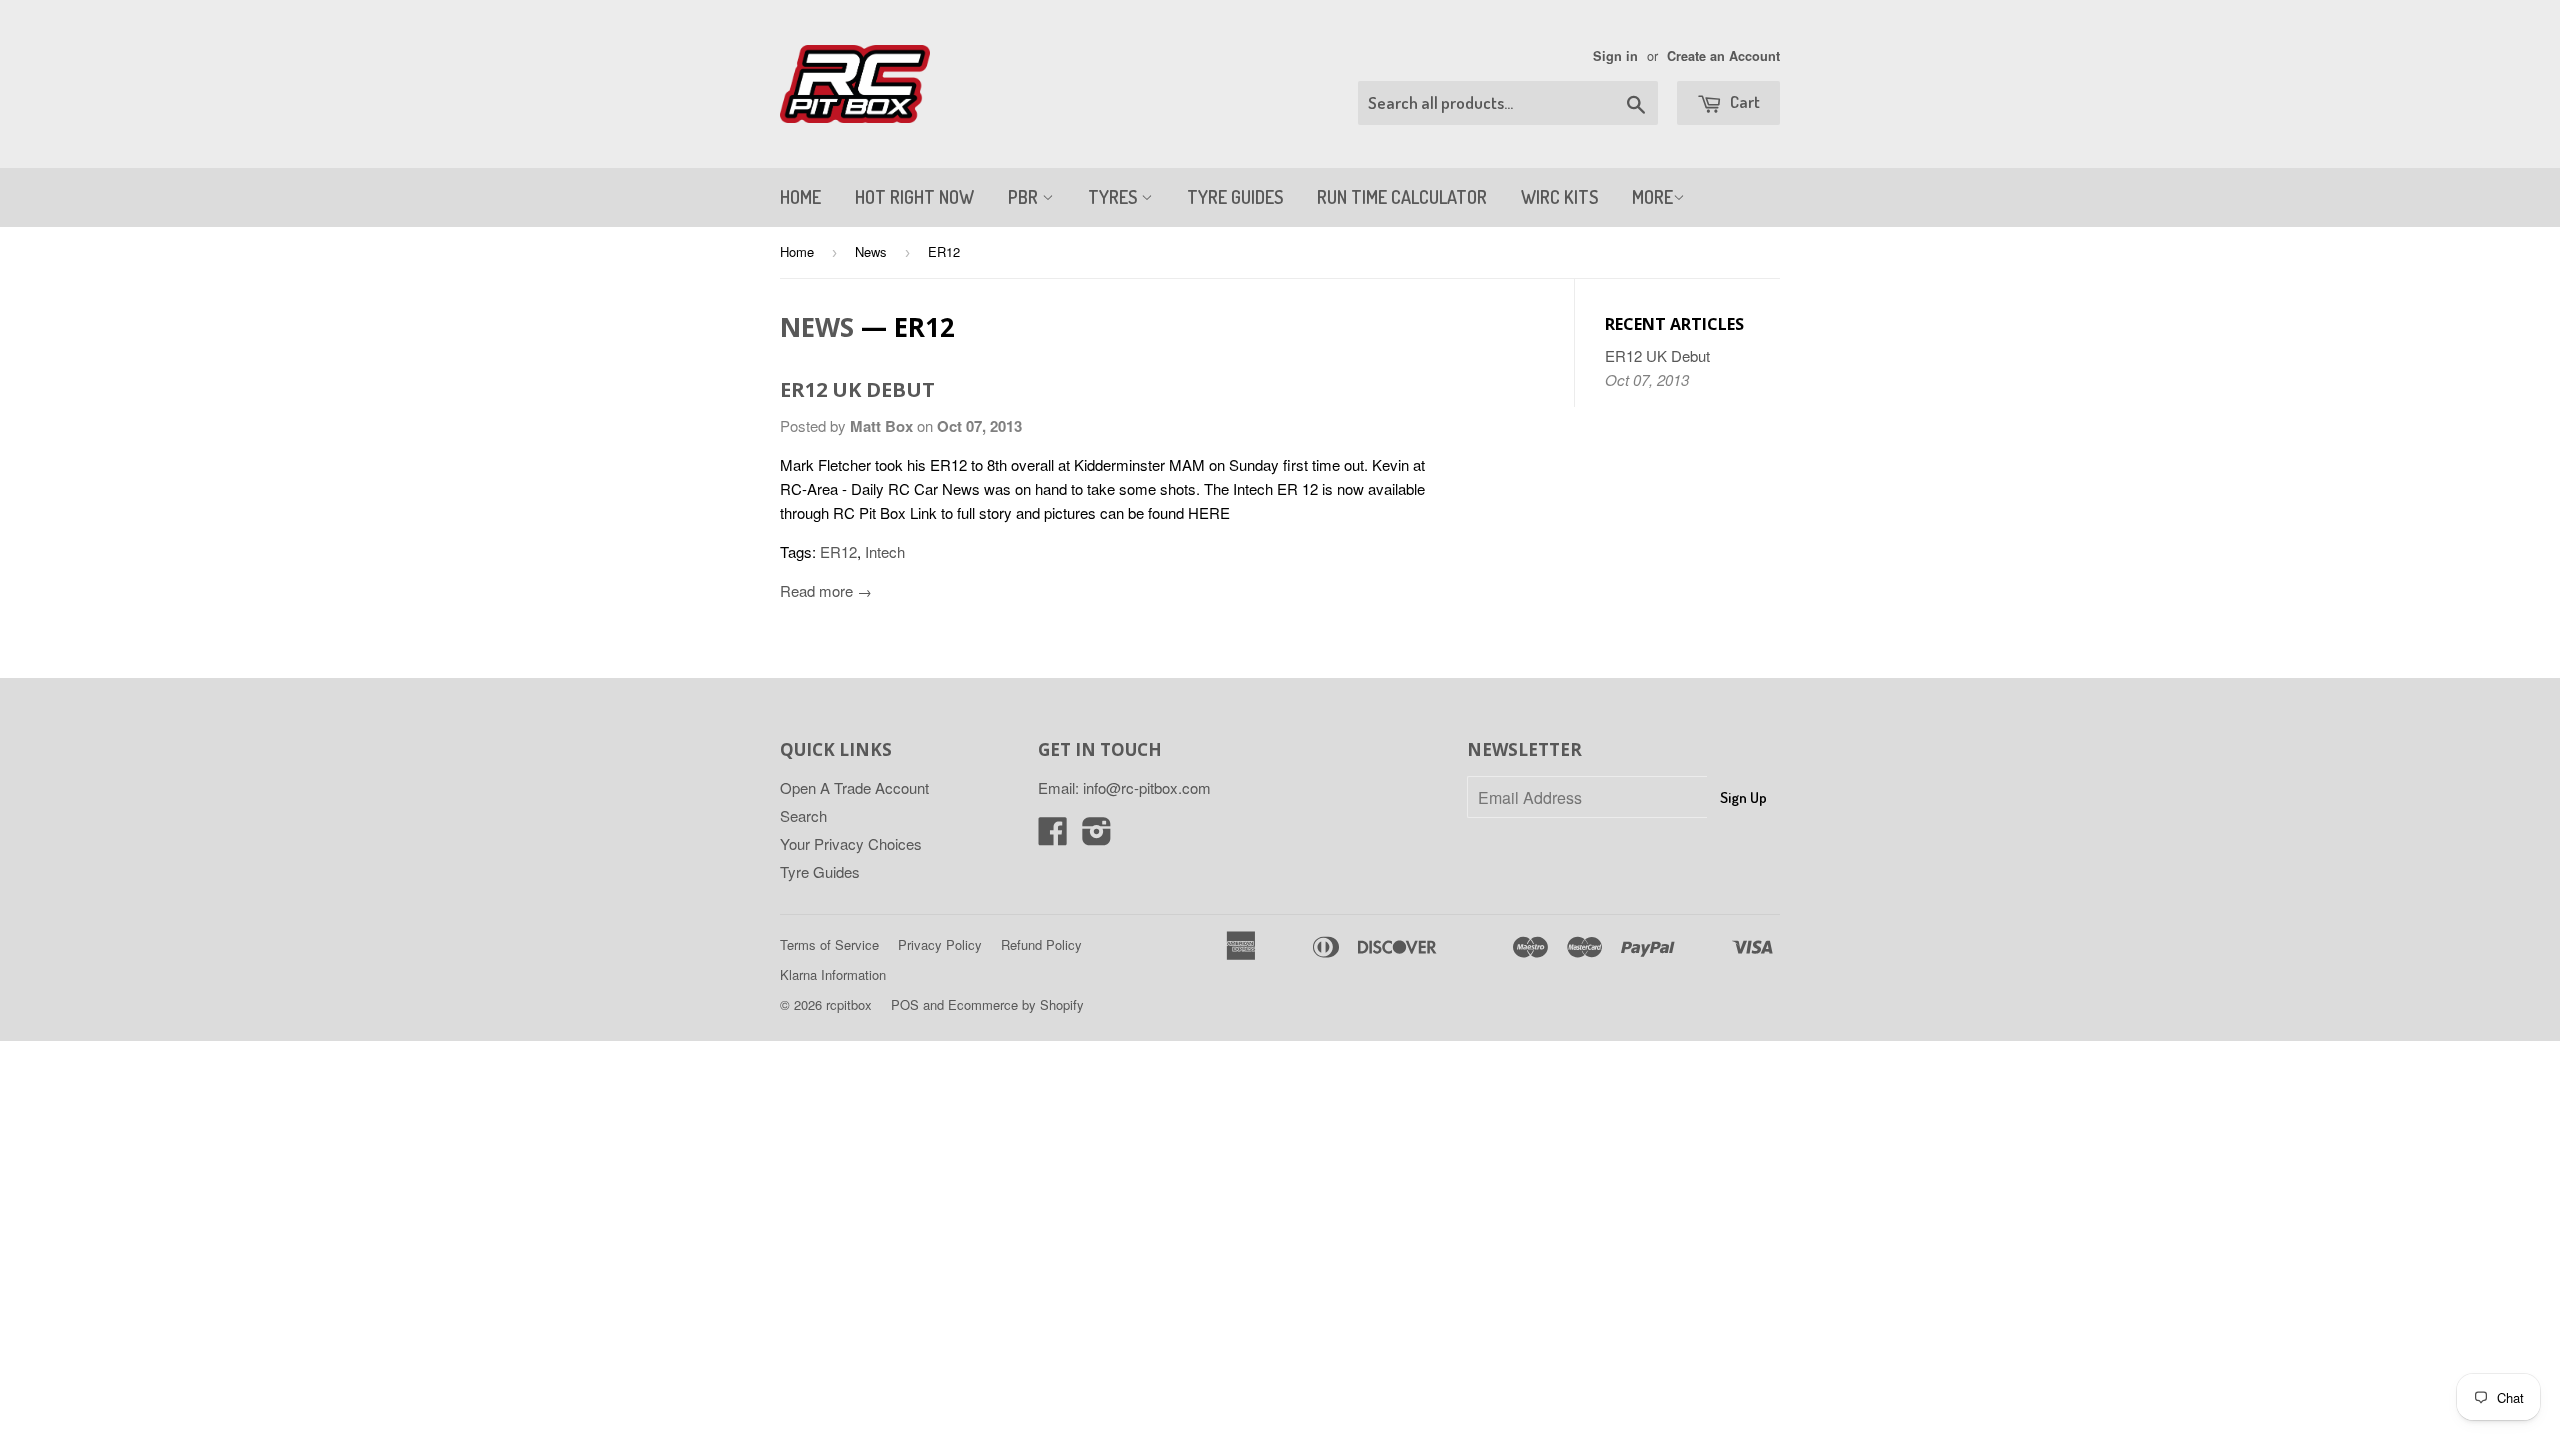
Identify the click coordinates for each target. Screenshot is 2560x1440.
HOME (800, 197)
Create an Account (1723, 56)
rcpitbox (849, 1004)
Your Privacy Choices (851, 843)
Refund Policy (1041, 944)
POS (905, 1004)
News (871, 251)
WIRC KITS (1559, 197)
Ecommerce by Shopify (1016, 1004)
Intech (885, 551)
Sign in (1615, 56)
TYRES (1114, 197)
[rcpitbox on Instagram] (1097, 836)
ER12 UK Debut (857, 389)
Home (797, 251)
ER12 (838, 551)
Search (803, 815)
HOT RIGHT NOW (914, 197)
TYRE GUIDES (1235, 197)
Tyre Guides (820, 871)
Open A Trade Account (854, 787)
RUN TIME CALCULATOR (1402, 197)
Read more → (826, 590)
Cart (1743, 101)
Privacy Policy (940, 944)
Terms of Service (829, 944)
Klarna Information (833, 974)
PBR (1025, 197)
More (1652, 197)
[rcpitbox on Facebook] (1053, 836)
